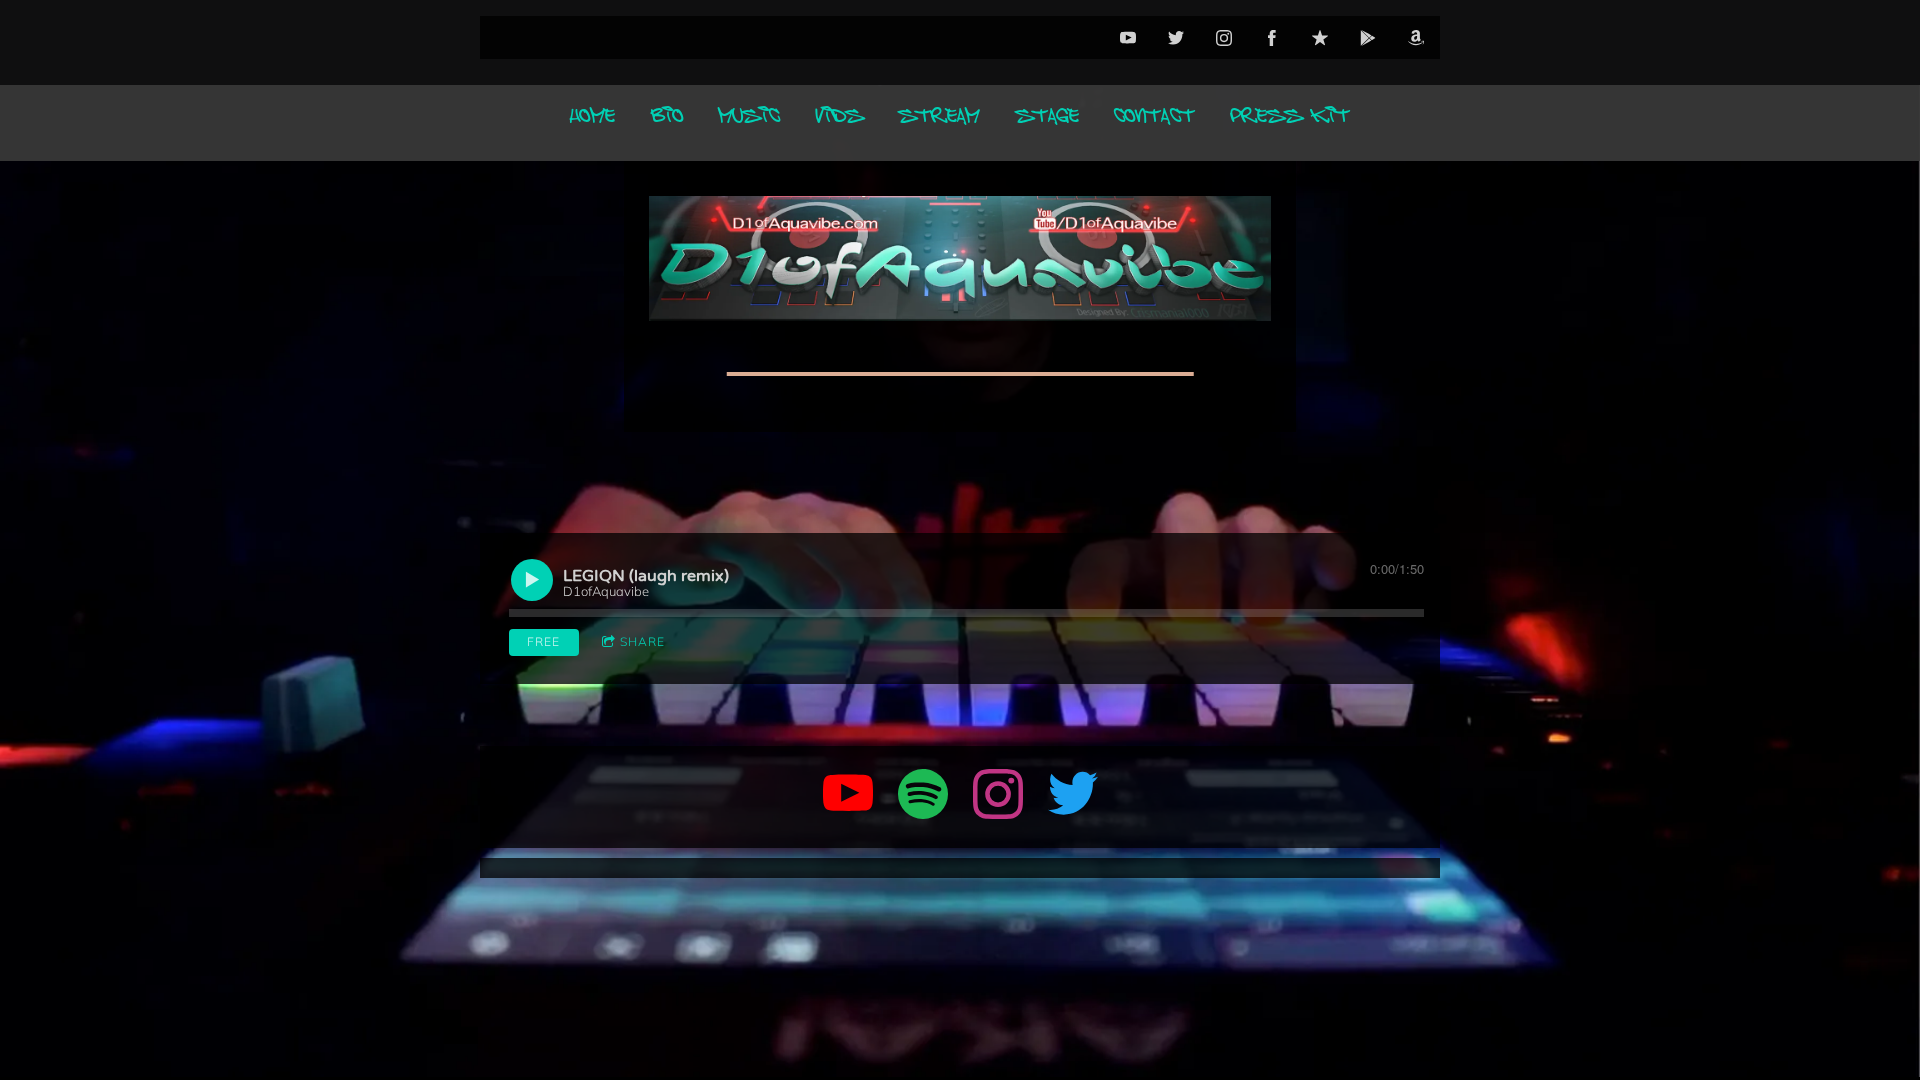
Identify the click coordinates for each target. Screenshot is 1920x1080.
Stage (1047, 123)
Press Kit (1290, 123)
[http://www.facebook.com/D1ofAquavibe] (1272, 38)
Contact (1154, 123)
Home (592, 123)
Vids (840, 123)
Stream (939, 123)
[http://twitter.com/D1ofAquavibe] (1176, 38)
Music (749, 123)
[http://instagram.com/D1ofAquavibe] (1224, 38)
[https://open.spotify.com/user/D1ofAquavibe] (923, 797)
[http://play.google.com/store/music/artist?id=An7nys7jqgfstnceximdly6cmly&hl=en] (1368, 38)
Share (642, 641)
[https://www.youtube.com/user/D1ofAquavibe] (848, 797)
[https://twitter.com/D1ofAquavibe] (1073, 797)
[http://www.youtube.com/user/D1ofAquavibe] (1128, 38)
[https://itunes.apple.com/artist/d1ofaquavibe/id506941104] (1320, 38)
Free (543, 641)
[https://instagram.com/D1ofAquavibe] (998, 797)
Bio (667, 123)
